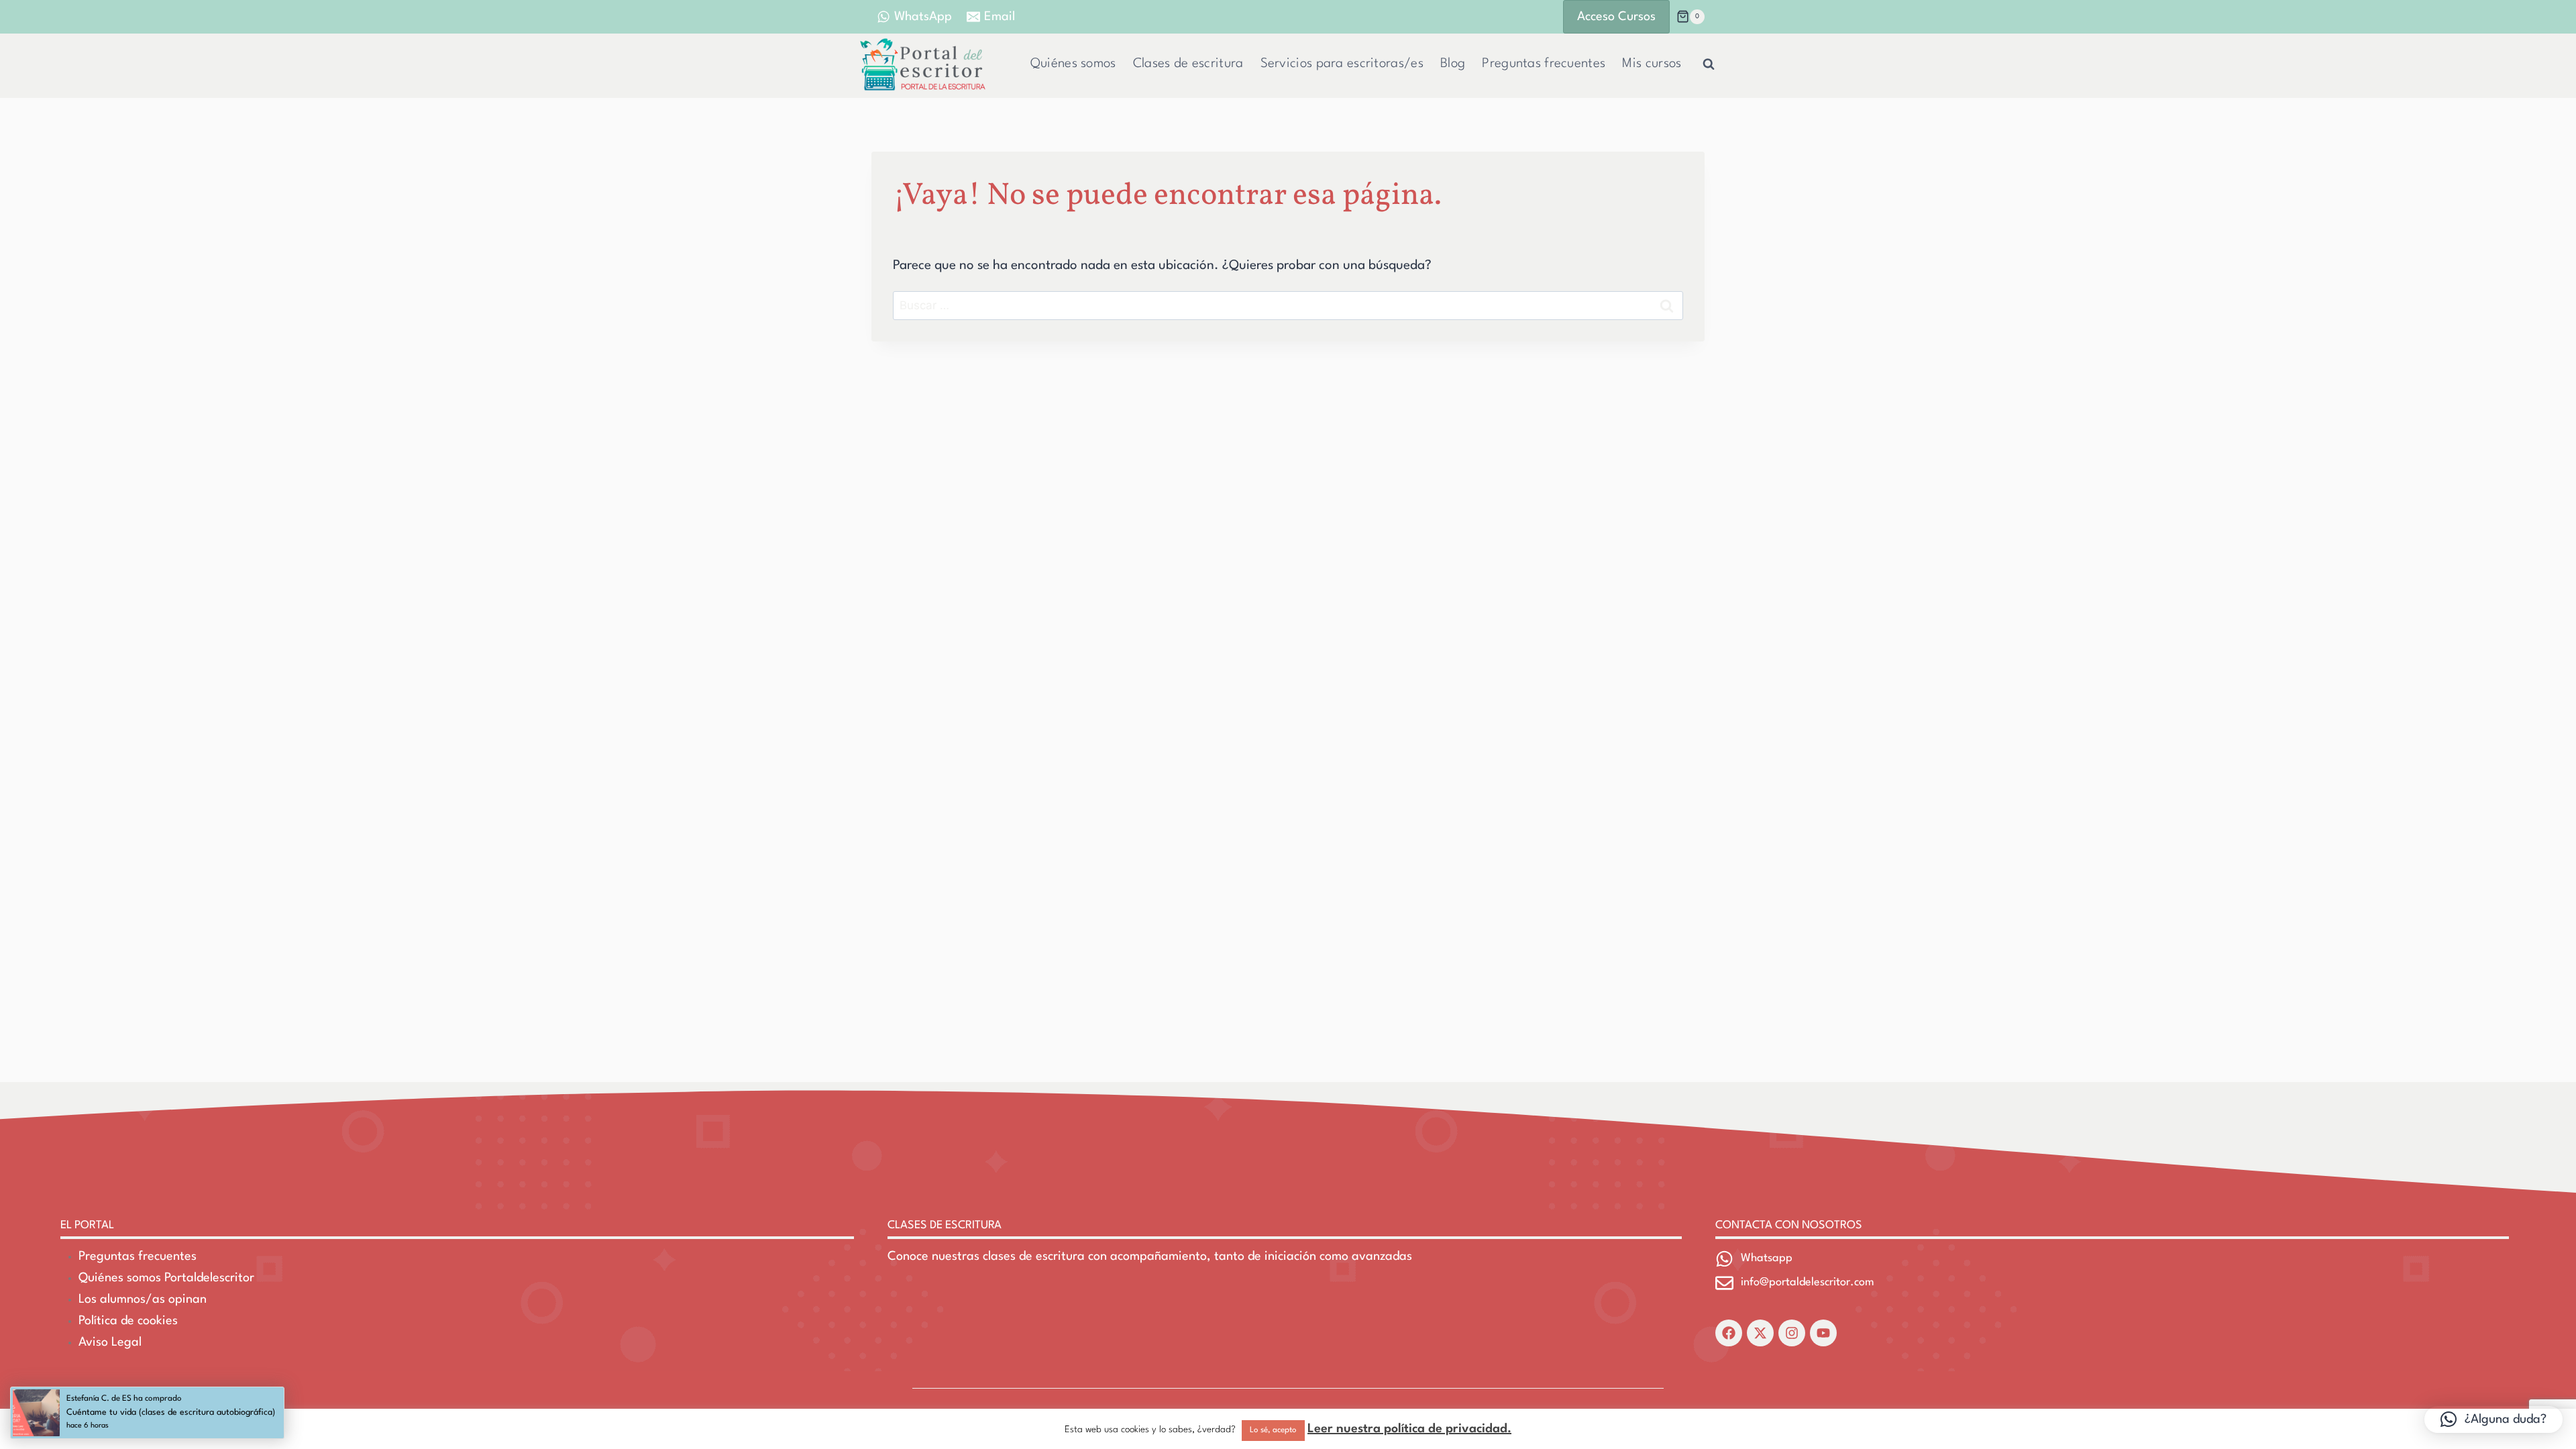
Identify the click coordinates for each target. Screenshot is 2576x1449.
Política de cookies (128, 1321)
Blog (1453, 64)
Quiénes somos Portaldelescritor (166, 1278)
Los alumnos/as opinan (143, 1299)
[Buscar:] (1288, 306)
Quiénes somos (1073, 64)
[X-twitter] (1760, 1333)
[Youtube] (1823, 1333)
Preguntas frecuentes (1544, 64)
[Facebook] (1729, 1333)
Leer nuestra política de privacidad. (1409, 1429)
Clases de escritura (1188, 64)
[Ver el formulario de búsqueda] (1709, 64)
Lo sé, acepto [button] (1273, 1430)
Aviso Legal (110, 1342)
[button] (2493, 1419)
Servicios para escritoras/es (1342, 64)
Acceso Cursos (1616, 17)
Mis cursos (1652, 64)
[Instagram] (1792, 1333)
